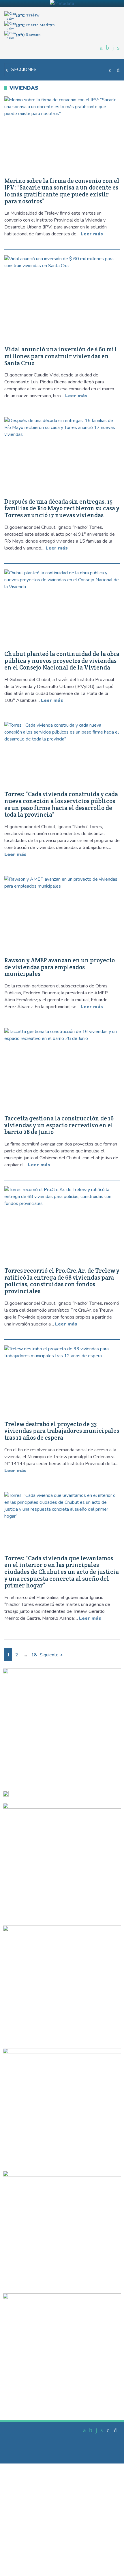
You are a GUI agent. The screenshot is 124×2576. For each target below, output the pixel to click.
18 (34, 1655)
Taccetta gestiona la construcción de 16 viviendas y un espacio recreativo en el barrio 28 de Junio (59, 1125)
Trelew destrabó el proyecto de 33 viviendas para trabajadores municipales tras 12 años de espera (62, 1431)
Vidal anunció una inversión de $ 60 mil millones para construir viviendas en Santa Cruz (60, 356)
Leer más (92, 234)
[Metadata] (62, 3)
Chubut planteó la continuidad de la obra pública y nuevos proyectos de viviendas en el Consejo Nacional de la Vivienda (62, 661)
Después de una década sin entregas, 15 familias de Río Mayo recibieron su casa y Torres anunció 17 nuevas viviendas (62, 508)
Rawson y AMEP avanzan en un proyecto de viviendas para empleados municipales (60, 967)
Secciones (24, 70)
